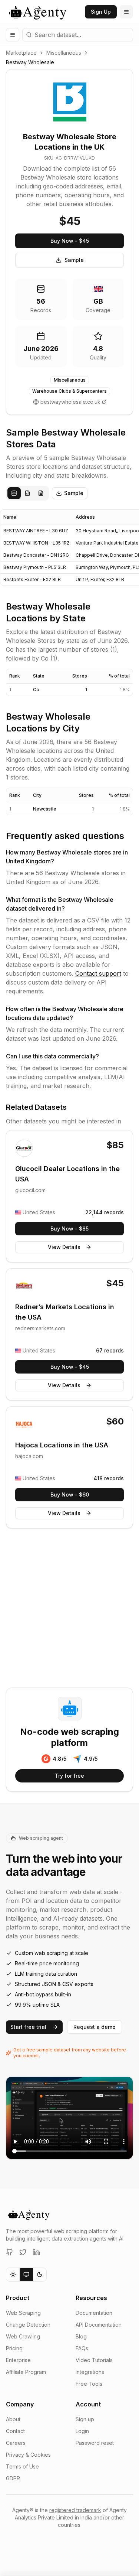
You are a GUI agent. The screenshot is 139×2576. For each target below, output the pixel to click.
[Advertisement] (69, 1609)
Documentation (94, 2313)
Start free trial (28, 2027)
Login (82, 2431)
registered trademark (75, 2510)
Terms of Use (22, 2466)
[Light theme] (13, 2275)
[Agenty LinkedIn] (36, 2252)
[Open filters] (13, 35)
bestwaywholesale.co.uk (70, 402)
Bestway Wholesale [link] (30, 62)
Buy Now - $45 (70, 241)
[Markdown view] (41, 493)
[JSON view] (27, 493)
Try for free (69, 1776)
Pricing (14, 2348)
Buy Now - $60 (70, 1495)
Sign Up (101, 12)
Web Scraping (23, 2313)
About (13, 2419)
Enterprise (18, 2360)
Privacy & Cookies (28, 2455)
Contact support (98, 973)
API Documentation (99, 2325)
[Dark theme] (40, 2275)
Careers (16, 2443)
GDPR (13, 2478)
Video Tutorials (94, 2360)
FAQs (82, 2348)
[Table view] (14, 493)
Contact (15, 2431)
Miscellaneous (64, 53)
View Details (64, 1247)
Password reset (95, 2443)
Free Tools (89, 2384)
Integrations (90, 2372)
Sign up (85, 2419)
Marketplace (21, 53)
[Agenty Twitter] (23, 2252)
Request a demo (95, 2027)
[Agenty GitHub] (10, 2252)
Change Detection (28, 2325)
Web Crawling (23, 2336)
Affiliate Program (26, 2372)
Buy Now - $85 (69, 1229)
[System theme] (26, 2275)
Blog (81, 2336)
